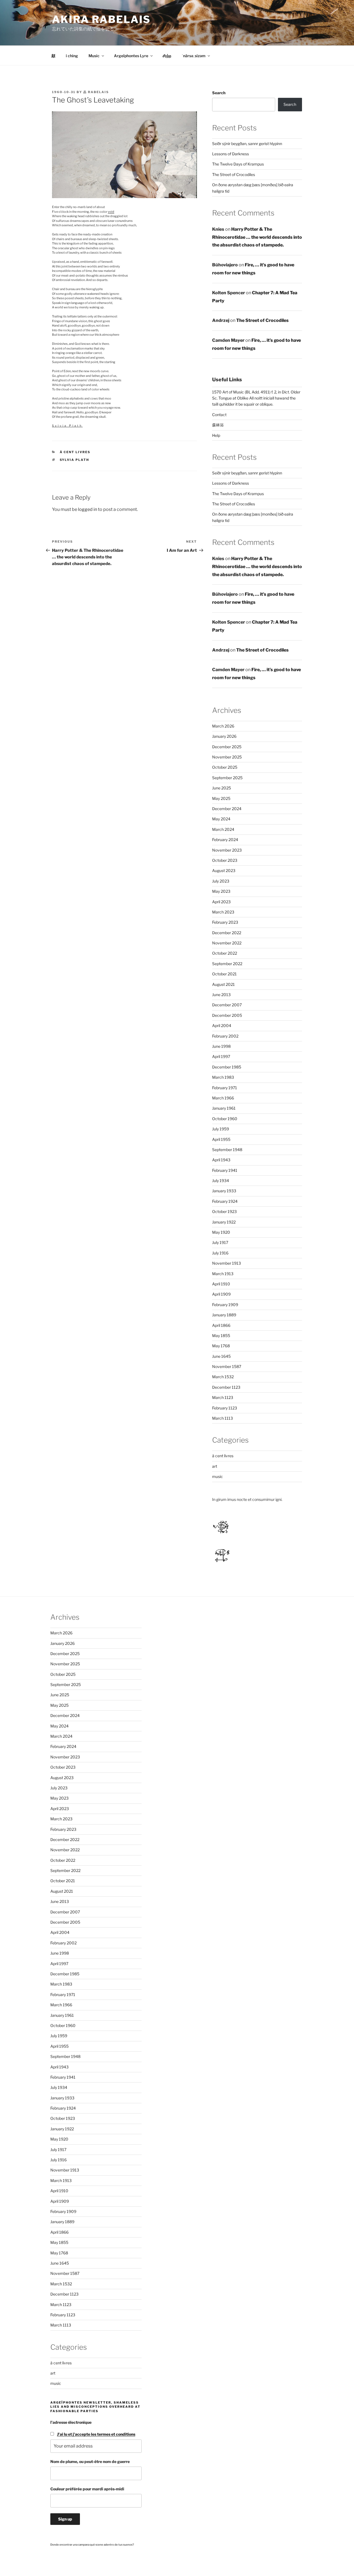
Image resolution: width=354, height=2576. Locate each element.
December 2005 (227, 1015)
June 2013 (221, 995)
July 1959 (221, 1129)
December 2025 (227, 747)
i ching (72, 56)
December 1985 (227, 1067)
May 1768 (221, 1346)
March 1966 (223, 1098)
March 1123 (223, 1397)
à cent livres (75, 452)
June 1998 (221, 1046)
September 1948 (227, 1150)
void (111, 212)
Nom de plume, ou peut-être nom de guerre (90, 2461)
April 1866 (221, 1325)
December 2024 (227, 809)
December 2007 (227, 1005)
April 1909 (221, 1294)
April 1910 (221, 1284)
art (215, 1466)
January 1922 (224, 1222)
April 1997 (221, 1056)
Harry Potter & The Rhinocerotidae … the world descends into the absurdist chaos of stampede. (257, 237)
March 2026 (223, 726)
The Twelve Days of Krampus (238, 164)
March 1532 (223, 1377)
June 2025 (222, 788)
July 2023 (221, 881)
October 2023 (225, 860)
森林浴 (218, 425)
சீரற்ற (167, 56)
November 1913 (227, 1263)
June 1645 (221, 1356)
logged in (88, 509)
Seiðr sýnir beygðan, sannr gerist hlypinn (247, 144)
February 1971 (225, 1088)
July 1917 (220, 1242)
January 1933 (224, 1191)
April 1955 (221, 1139)
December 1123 (226, 1387)
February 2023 (225, 922)
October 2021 (224, 974)
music (218, 1476)
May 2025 (221, 798)
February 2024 (225, 840)
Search (219, 93)
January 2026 (224, 736)
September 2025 (227, 778)
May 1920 (221, 1232)
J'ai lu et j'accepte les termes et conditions (96, 2434)
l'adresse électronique (71, 2422)
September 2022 (227, 964)
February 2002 (225, 1036)
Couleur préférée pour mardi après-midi (87, 2489)
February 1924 (225, 1201)
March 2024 (223, 829)
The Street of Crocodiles (234, 174)
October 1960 (225, 1119)
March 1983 (223, 1077)
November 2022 (227, 943)
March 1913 (223, 1274)
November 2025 (227, 757)
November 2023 (227, 850)
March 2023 (223, 912)
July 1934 (221, 1181)
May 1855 (221, 1336)
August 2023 (224, 871)
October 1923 (224, 1211)
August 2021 (223, 984)
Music (94, 56)
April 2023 (221, 902)
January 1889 (224, 1315)
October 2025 (225, 767)
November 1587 (227, 1366)
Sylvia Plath (67, 426)
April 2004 (222, 1026)
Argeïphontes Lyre (131, 56)
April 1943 (221, 1160)
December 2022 (227, 933)
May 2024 (221, 819)
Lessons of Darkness (231, 154)
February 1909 (225, 1305)
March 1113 (222, 1418)
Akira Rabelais (101, 19)
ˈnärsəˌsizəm (194, 56)
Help (216, 435)
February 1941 (225, 1170)
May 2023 (221, 891)
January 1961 (224, 1108)
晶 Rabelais (96, 92)
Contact (219, 415)
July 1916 (220, 1253)
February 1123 (225, 1408)
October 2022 (225, 953)
